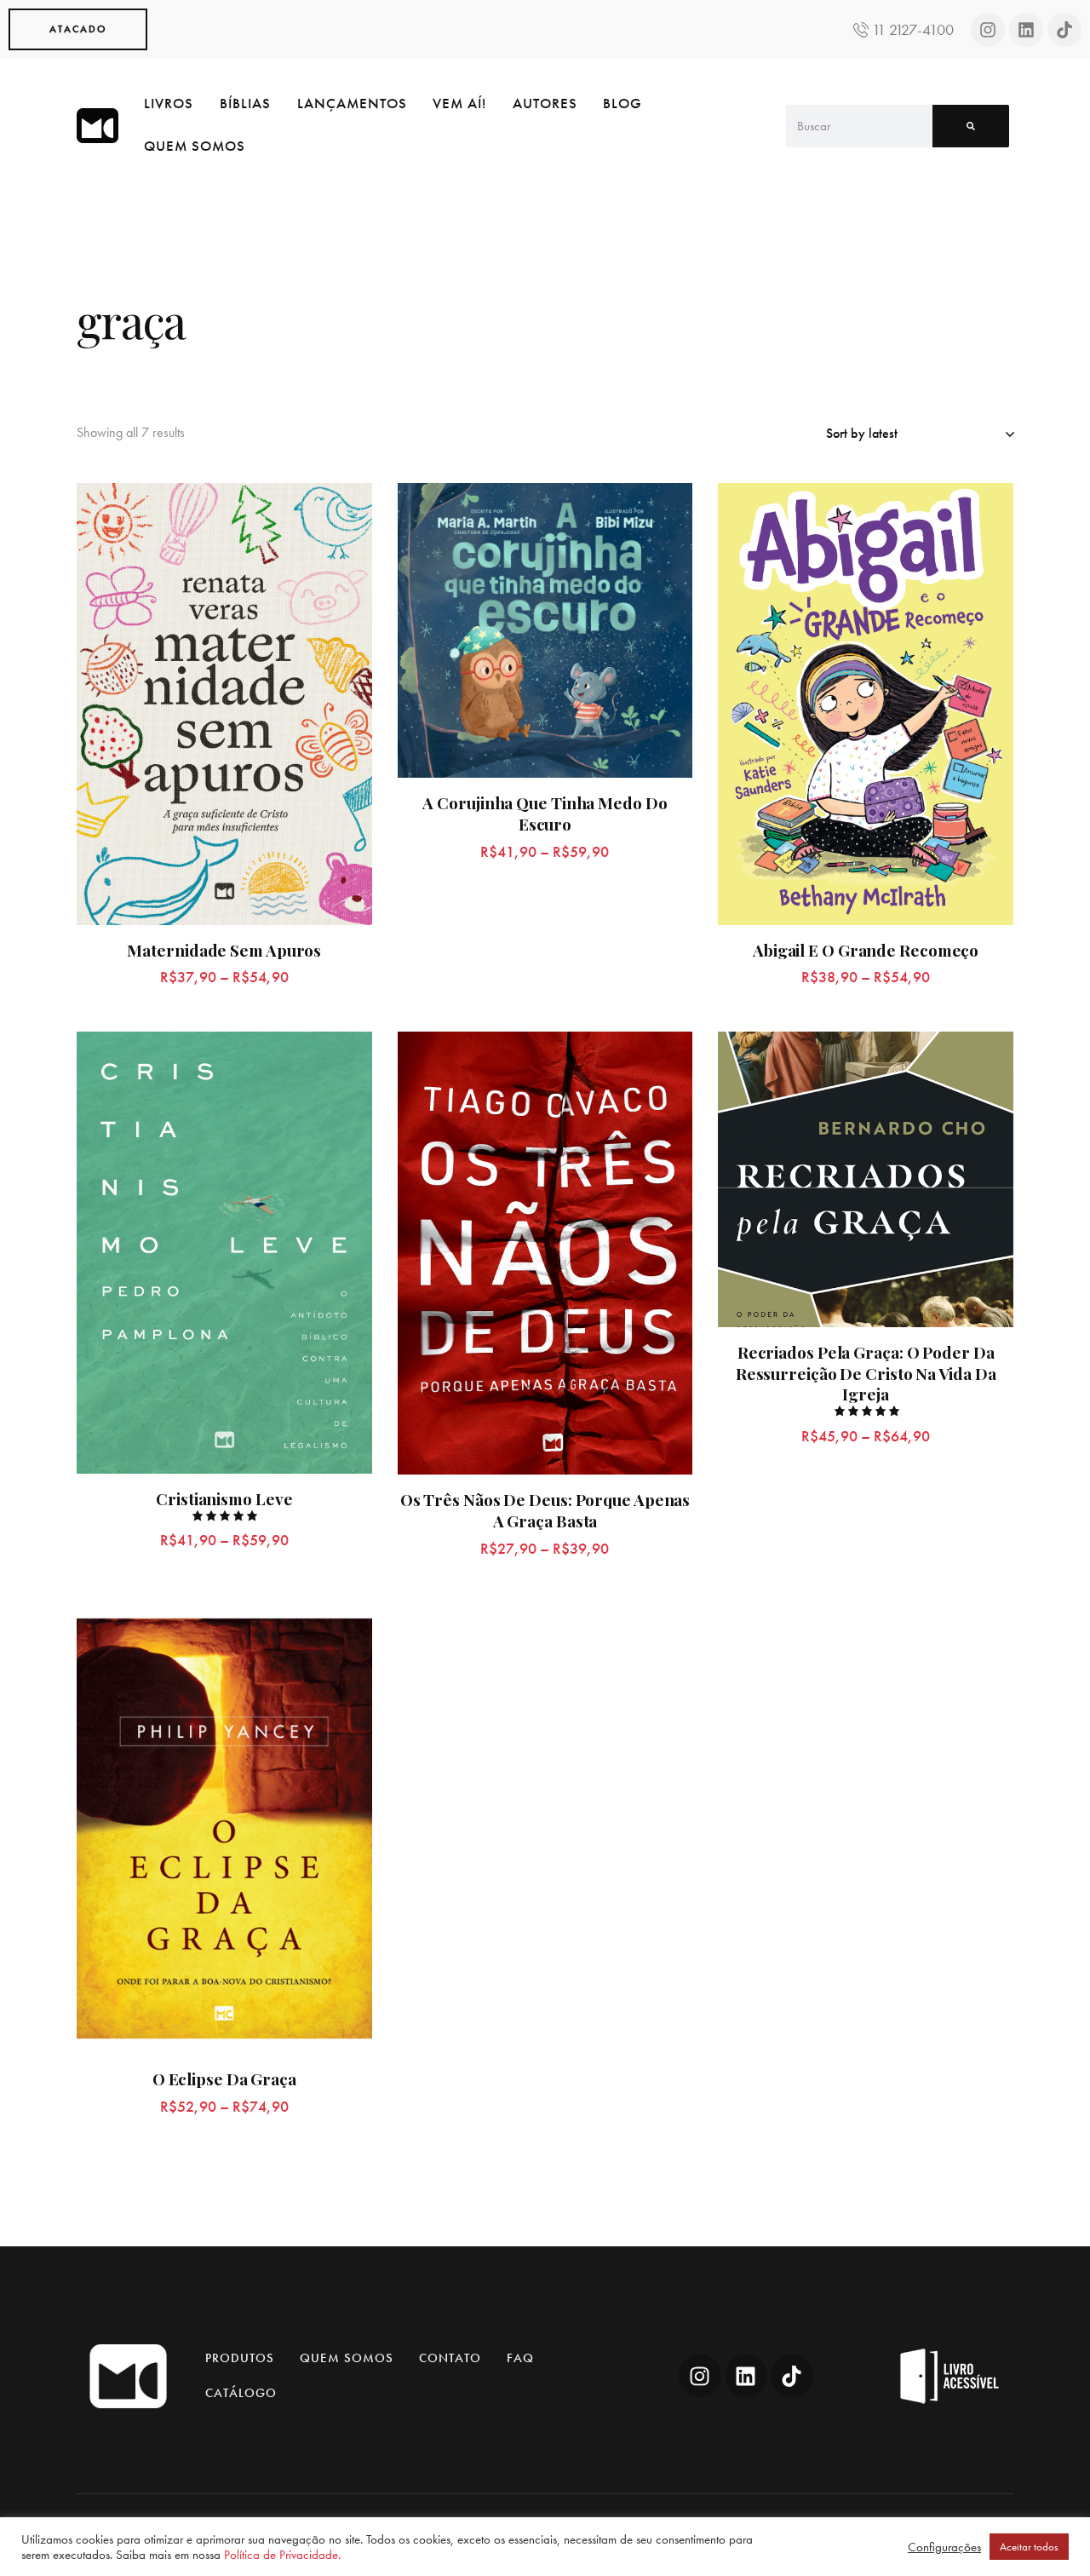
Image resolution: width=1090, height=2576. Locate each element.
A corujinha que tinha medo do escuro (545, 813)
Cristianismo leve (224, 1499)
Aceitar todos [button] (1029, 2547)
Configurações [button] (944, 2547)
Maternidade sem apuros (224, 950)
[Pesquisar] (971, 126)
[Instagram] (988, 30)
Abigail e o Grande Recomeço (866, 950)
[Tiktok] (1064, 30)
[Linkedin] (1026, 30)
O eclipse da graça (224, 2079)
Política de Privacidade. (282, 2555)
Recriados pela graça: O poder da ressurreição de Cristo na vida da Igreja (866, 1373)
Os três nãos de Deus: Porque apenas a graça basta (545, 1510)
